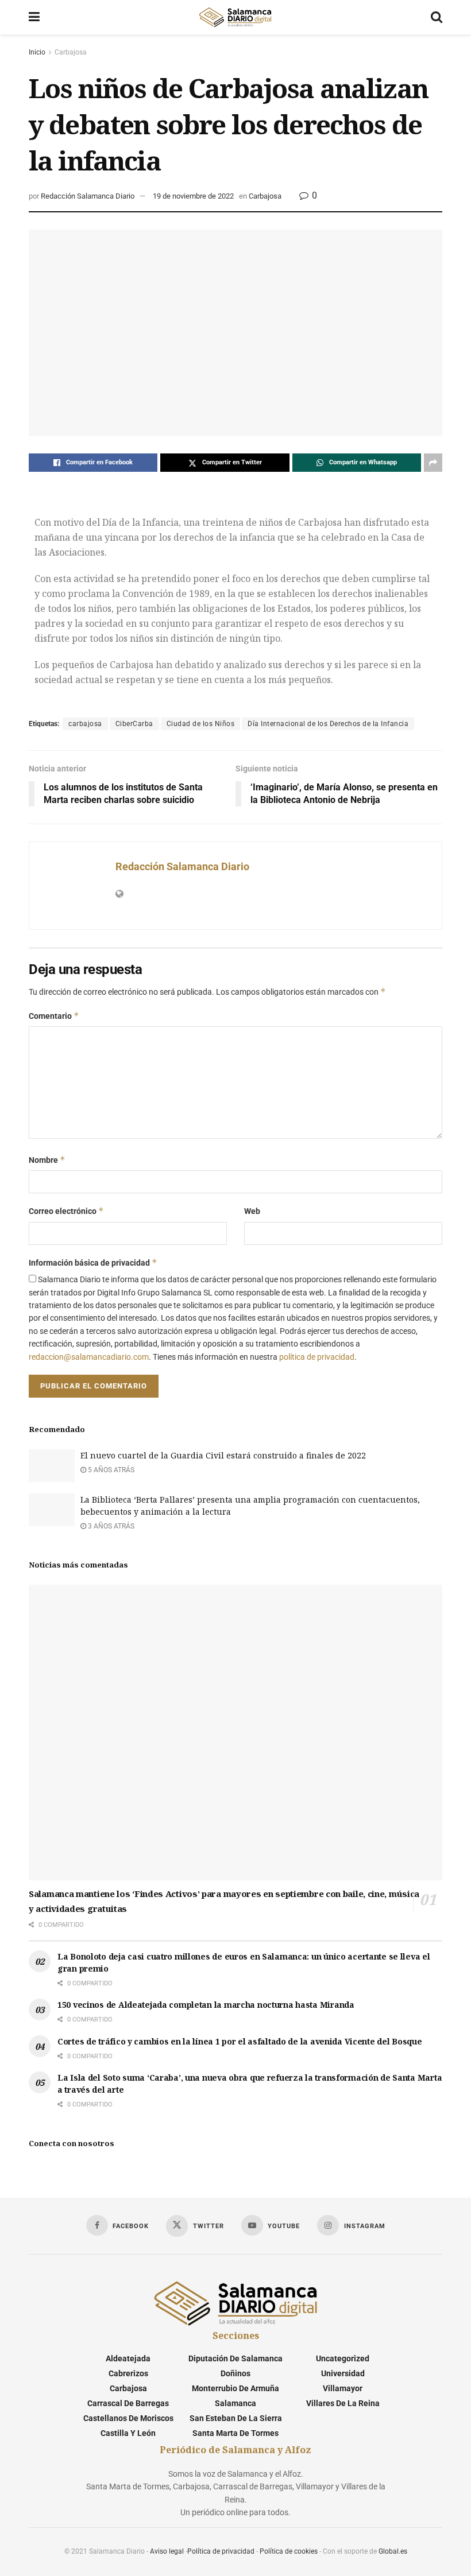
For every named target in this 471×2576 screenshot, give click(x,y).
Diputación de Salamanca (235, 2358)
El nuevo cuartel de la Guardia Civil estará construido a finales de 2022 (223, 1455)
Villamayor (343, 2388)
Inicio (37, 52)
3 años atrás (110, 1526)
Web (252, 1211)
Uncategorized (343, 2358)
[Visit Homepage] (235, 17)
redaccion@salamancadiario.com (89, 1357)
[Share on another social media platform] (433, 463)
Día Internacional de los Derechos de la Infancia (328, 724)
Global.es (393, 2551)
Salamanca (235, 2403)
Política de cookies (289, 2551)
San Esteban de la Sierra (236, 2418)
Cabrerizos (128, 2373)
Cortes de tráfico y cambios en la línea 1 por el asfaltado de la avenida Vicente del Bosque (240, 2041)
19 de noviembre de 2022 (193, 196)
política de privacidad (317, 1357)
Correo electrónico (66, 1211)
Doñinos (235, 2373)
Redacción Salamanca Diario (88, 196)
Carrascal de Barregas (128, 2403)
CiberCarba (134, 724)
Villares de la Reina (343, 2403)
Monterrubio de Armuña (235, 2388)
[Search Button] (437, 17)
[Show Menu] (34, 17)
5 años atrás (110, 1470)
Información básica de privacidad (93, 1262)
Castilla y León (128, 2433)
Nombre (47, 1160)
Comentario (54, 1016)
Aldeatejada (128, 2358)
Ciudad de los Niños (201, 724)
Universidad (343, 2373)
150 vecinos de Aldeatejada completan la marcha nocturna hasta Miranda (206, 2005)
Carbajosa (71, 52)
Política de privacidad (221, 2551)
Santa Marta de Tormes (235, 2433)
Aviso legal (167, 2551)
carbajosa (85, 724)
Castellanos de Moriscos (128, 2418)
